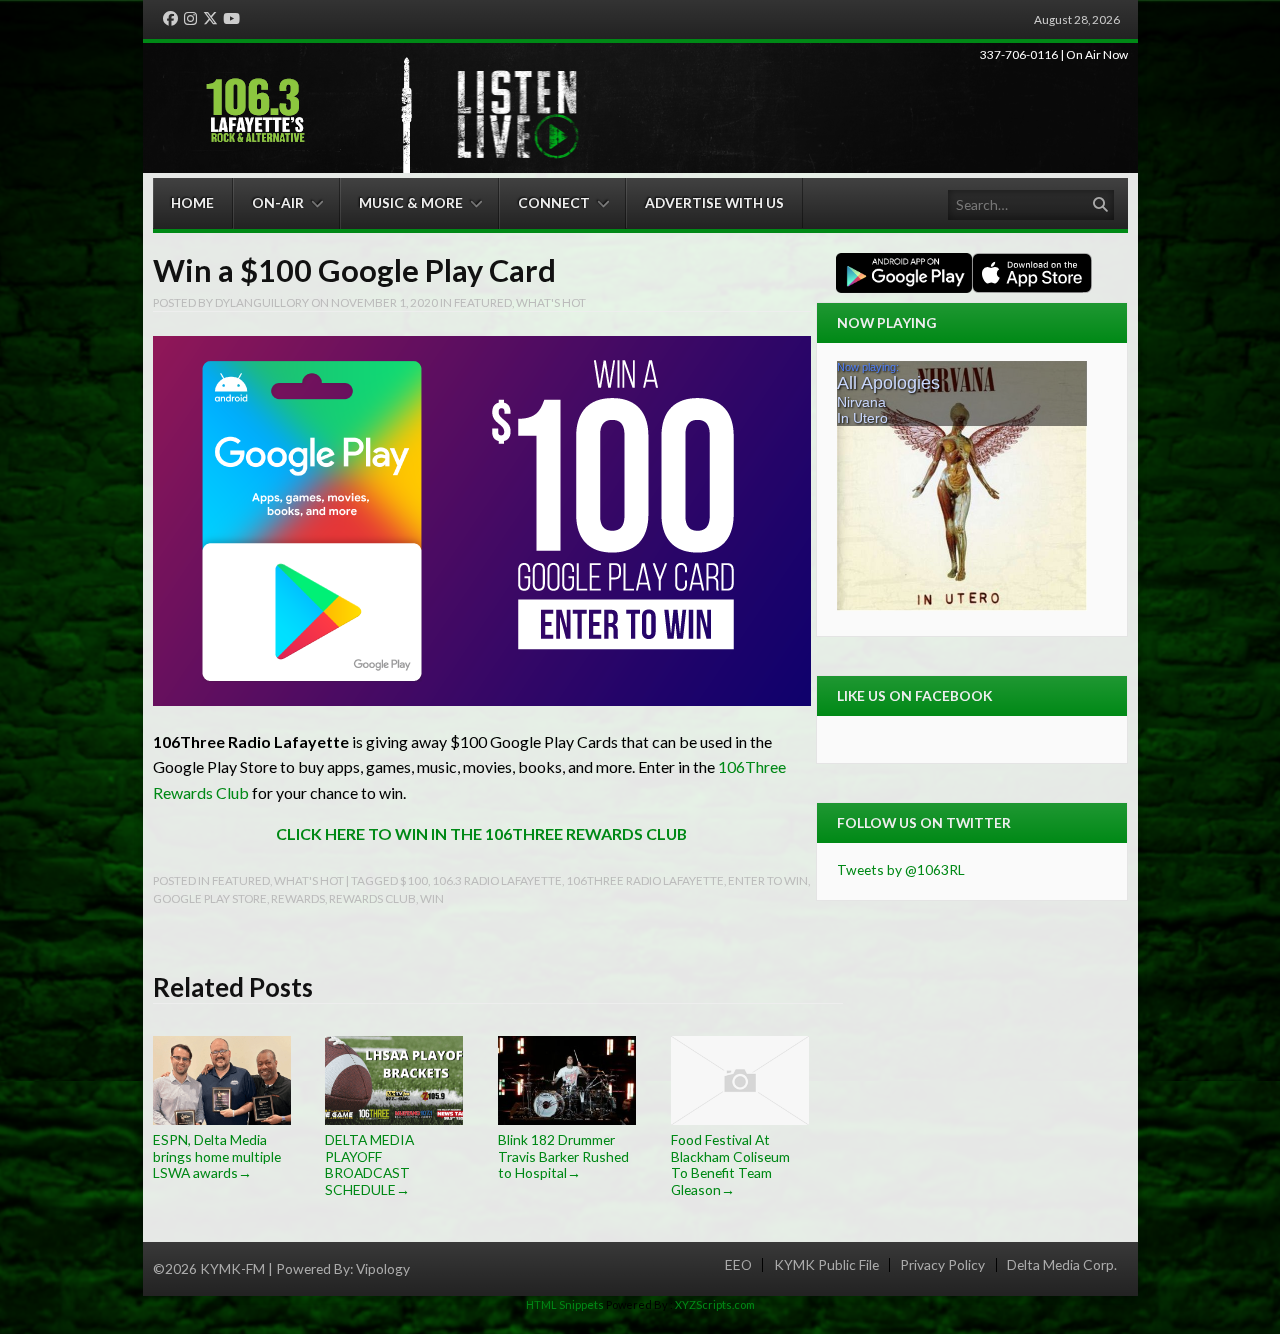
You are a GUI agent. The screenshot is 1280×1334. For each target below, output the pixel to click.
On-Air (278, 202)
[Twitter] (210, 19)
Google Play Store (210, 898)
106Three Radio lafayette (645, 880)
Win (432, 898)
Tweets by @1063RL (901, 869)
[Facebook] (170, 19)
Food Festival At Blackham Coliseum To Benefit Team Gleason (730, 1164)
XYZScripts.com (715, 1304)
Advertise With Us (714, 202)
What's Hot (551, 302)
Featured (483, 302)
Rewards (298, 898)
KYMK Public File (826, 1265)
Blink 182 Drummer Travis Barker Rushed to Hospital (563, 1156)
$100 (414, 880)
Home (192, 202)
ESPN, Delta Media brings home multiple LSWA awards (217, 1156)
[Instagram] (190, 19)
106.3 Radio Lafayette (497, 880)
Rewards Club (372, 898)
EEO (738, 1265)
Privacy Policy (942, 1265)
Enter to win (768, 880)
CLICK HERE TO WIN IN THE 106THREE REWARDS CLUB (481, 833)
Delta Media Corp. (1062, 1265)
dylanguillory (262, 302)
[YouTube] (231, 19)
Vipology (383, 1268)
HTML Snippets (565, 1304)
